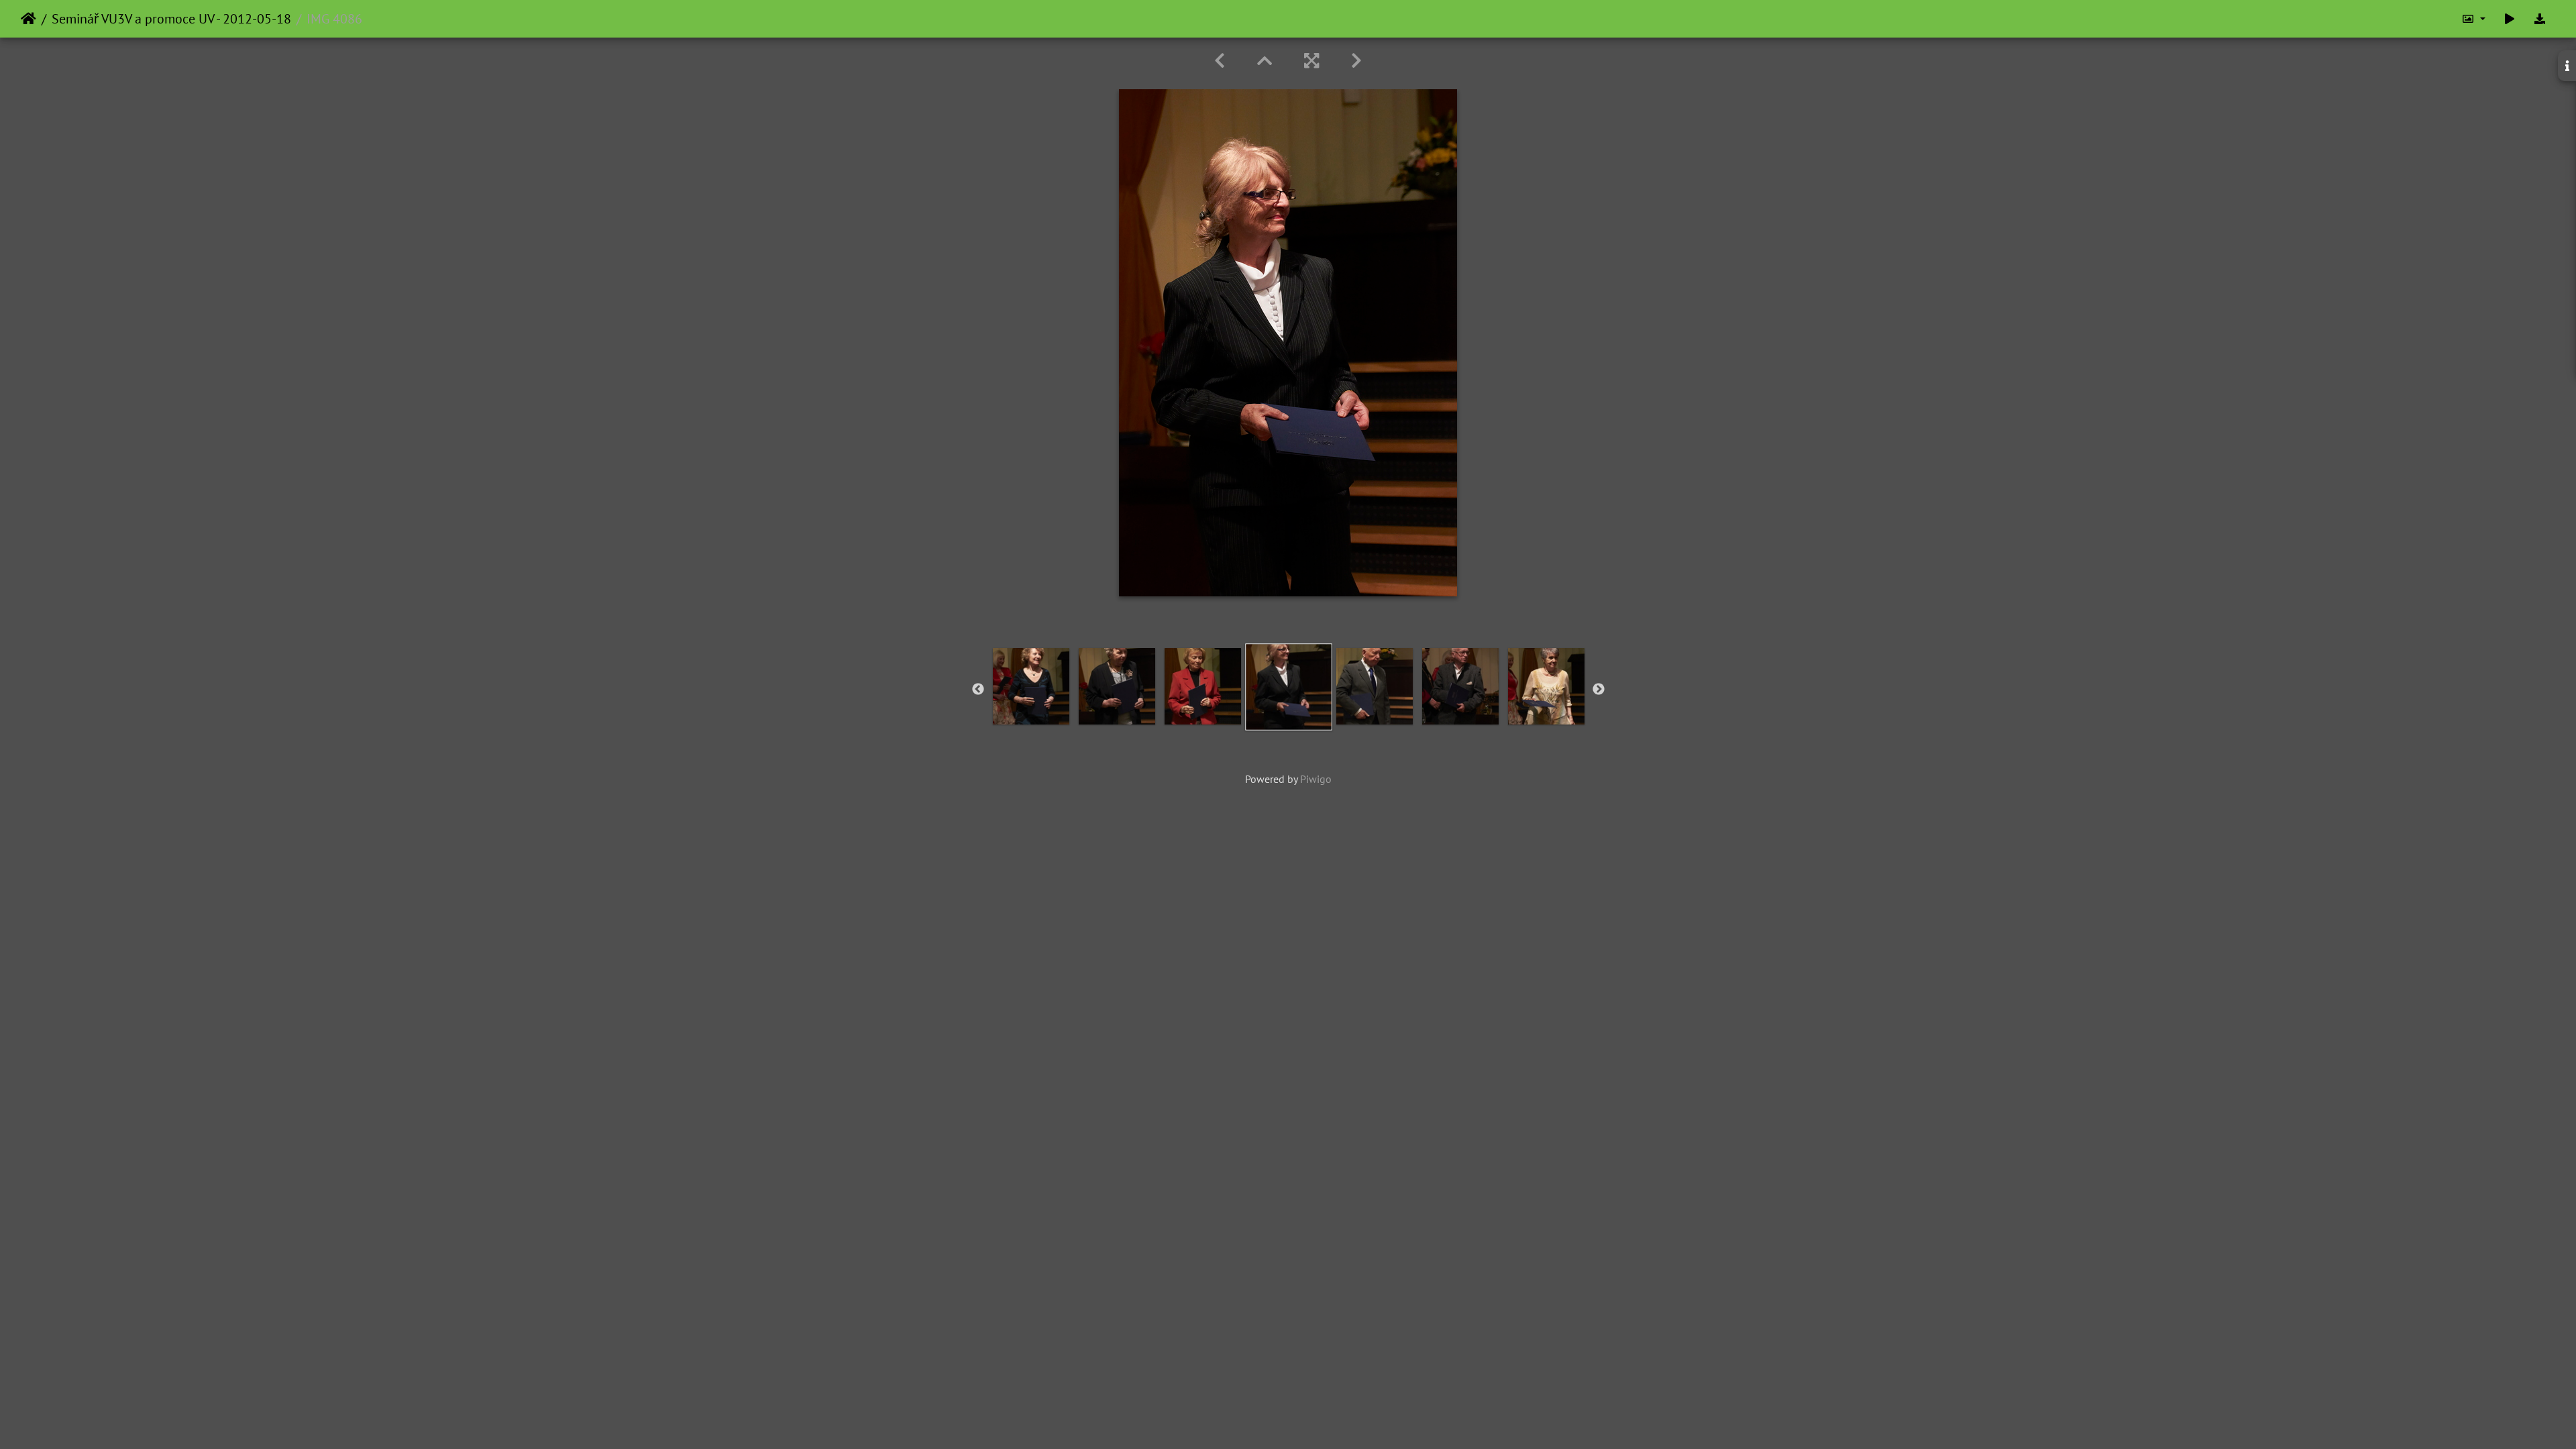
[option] (1031, 686)
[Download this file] (2540, 19)
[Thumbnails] (1265, 61)
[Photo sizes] (2473, 19)
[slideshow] (2510, 19)
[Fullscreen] (1311, 61)
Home (29, 19)
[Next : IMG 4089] (1356, 61)
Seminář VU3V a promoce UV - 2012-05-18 (171, 19)
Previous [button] (978, 690)
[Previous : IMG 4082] (1220, 61)
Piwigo (1316, 779)
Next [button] (1599, 690)
